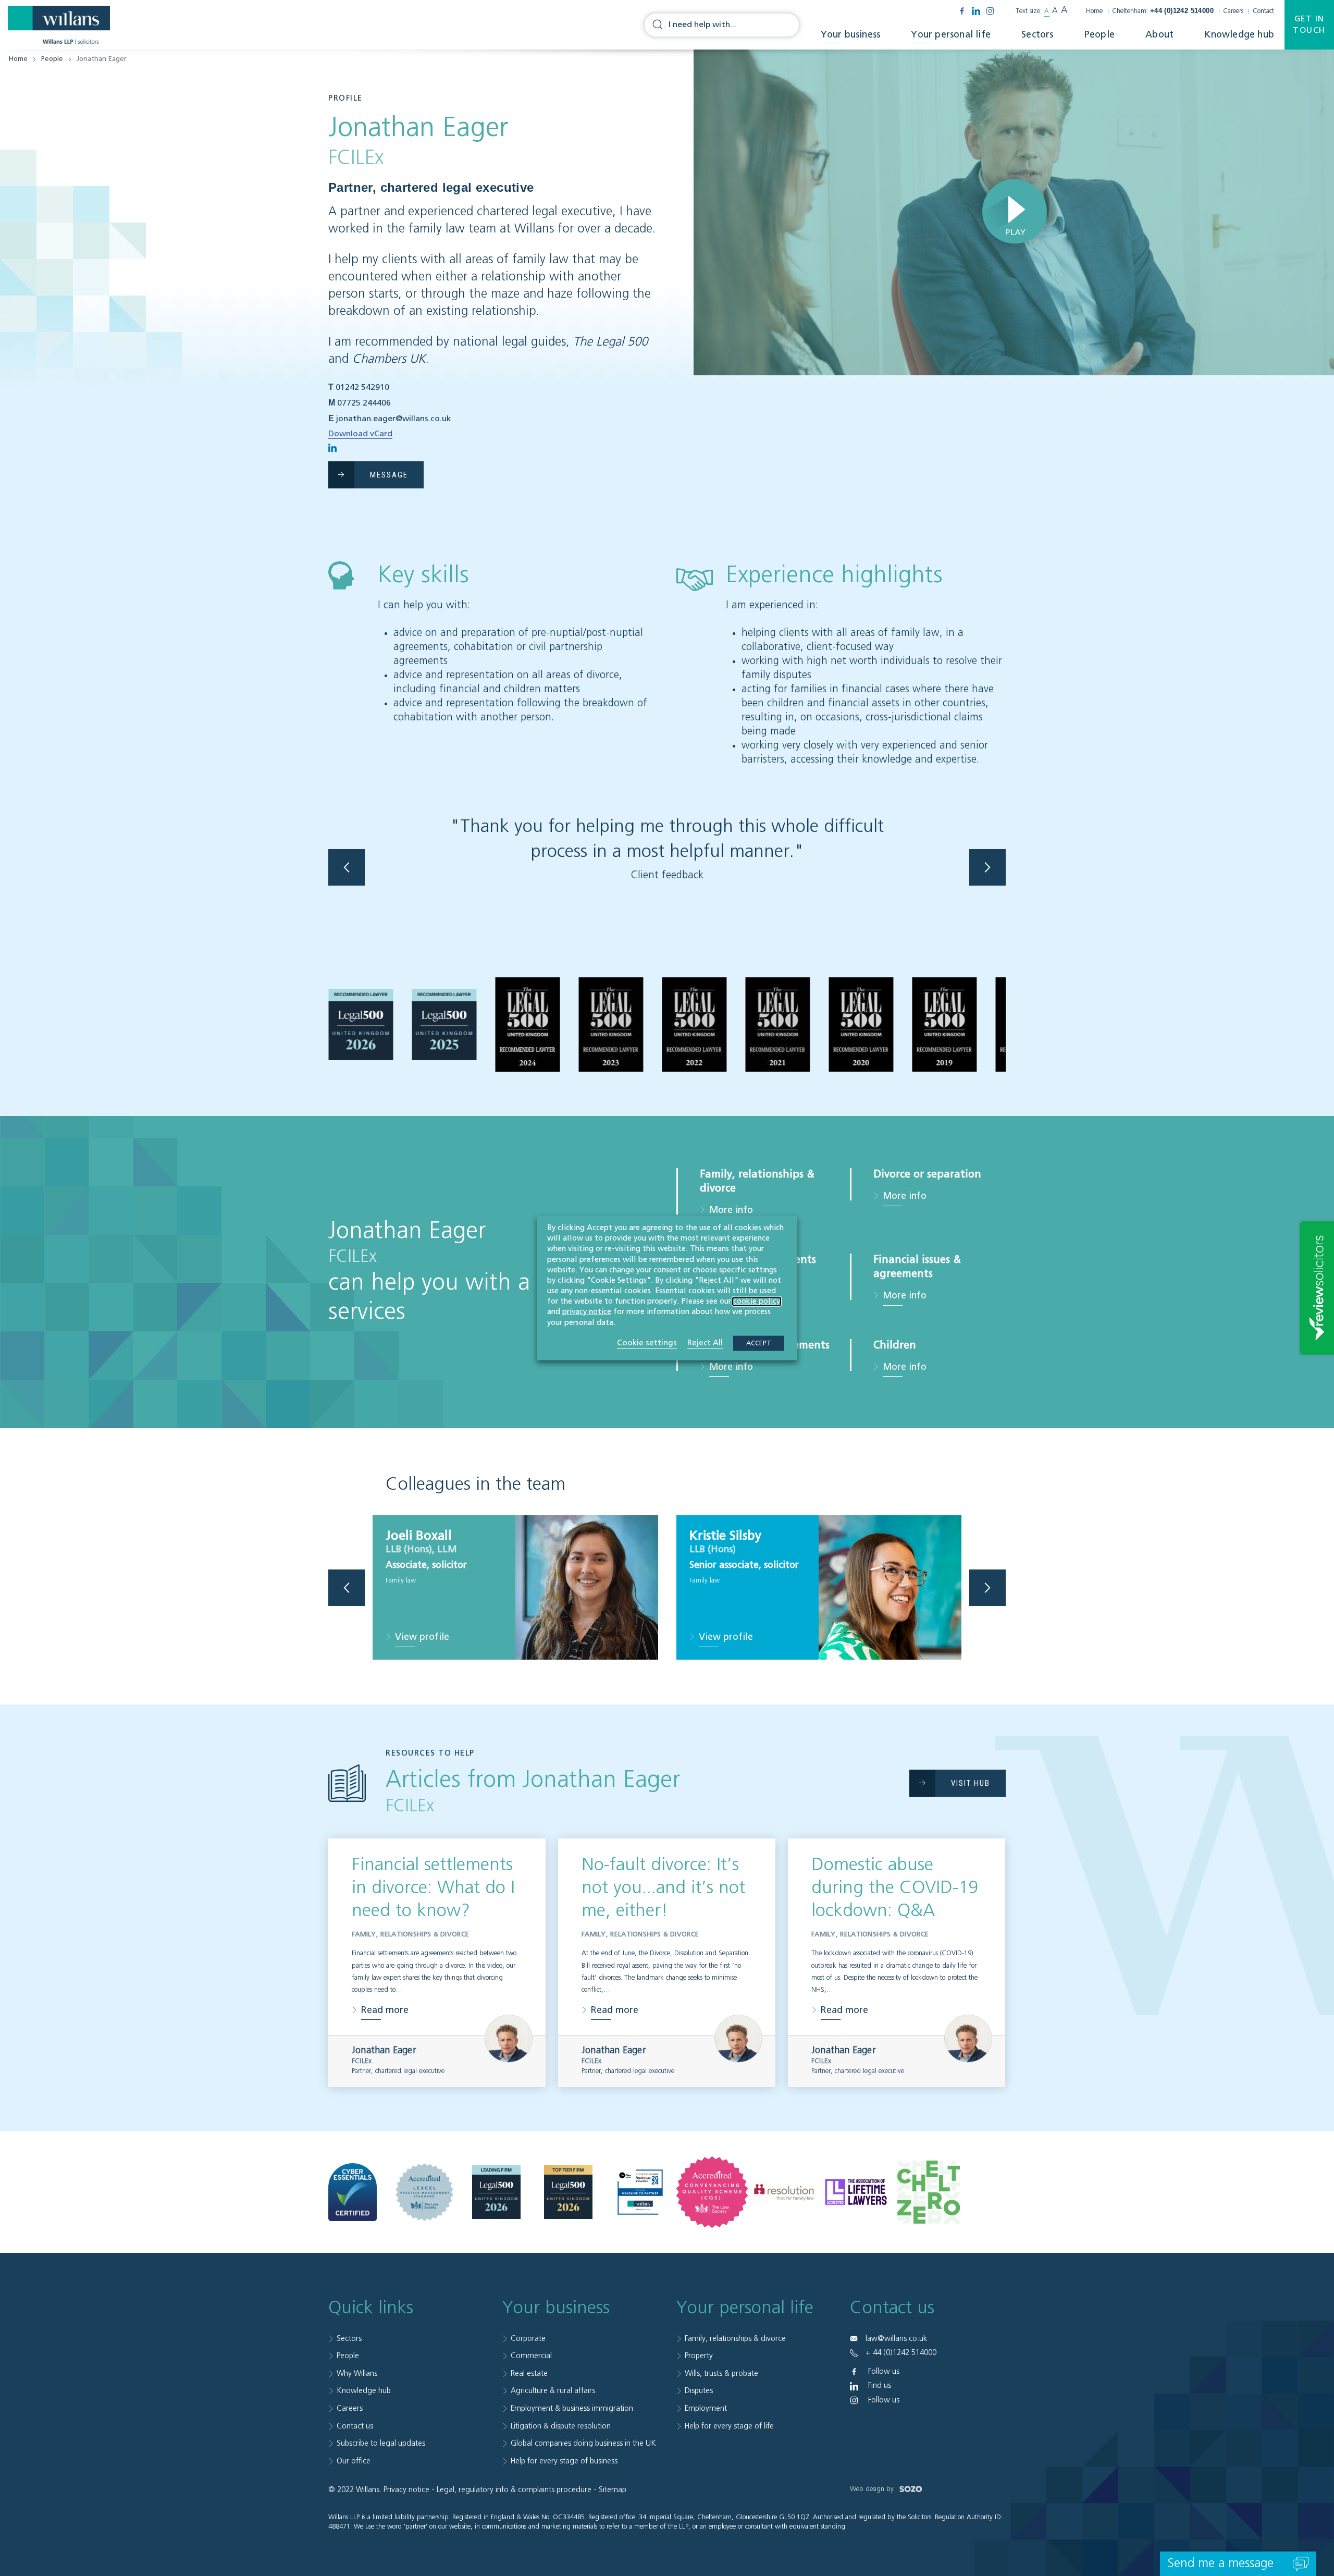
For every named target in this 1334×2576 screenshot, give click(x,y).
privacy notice (587, 1312)
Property (699, 2356)
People (1100, 35)
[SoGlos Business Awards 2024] (640, 2192)
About (1159, 35)
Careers (1233, 11)
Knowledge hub (1239, 35)
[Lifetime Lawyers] (856, 2192)
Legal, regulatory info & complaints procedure (514, 2490)
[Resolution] (784, 2192)
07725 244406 (364, 403)
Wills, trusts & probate (721, 2373)
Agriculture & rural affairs (553, 2391)
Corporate (528, 2339)
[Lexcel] (424, 2192)
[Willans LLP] (59, 25)
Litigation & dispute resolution (561, 2426)
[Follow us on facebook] (962, 11)
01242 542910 (362, 388)
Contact (1263, 11)
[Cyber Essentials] (353, 2192)
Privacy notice (406, 2490)
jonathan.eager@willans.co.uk (394, 419)
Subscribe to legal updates (381, 2443)
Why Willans (357, 2373)
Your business (851, 35)
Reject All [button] (705, 1342)
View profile (422, 1638)
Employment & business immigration (572, 2408)
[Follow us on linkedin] (976, 11)
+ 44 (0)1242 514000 (901, 2353)
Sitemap (613, 2490)
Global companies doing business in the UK (583, 2443)
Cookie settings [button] (647, 1342)
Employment (706, 2408)
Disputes (699, 2391)
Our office (354, 2461)
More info (731, 1210)
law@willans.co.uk (896, 2339)
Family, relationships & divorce (735, 2339)
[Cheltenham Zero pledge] (928, 2192)
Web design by (873, 2489)
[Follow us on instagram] (990, 11)
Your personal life (951, 35)
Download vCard (360, 434)
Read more (385, 2010)
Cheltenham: (1163, 11)
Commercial (531, 2356)
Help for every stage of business (564, 2461)
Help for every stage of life (729, 2426)
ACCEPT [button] (759, 1343)
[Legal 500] (496, 2192)
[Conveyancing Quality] (712, 2192)
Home (1094, 11)
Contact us (355, 2426)
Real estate (529, 2373)
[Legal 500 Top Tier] (568, 2192)
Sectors (1037, 35)
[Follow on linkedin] (332, 448)
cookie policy (757, 1302)
